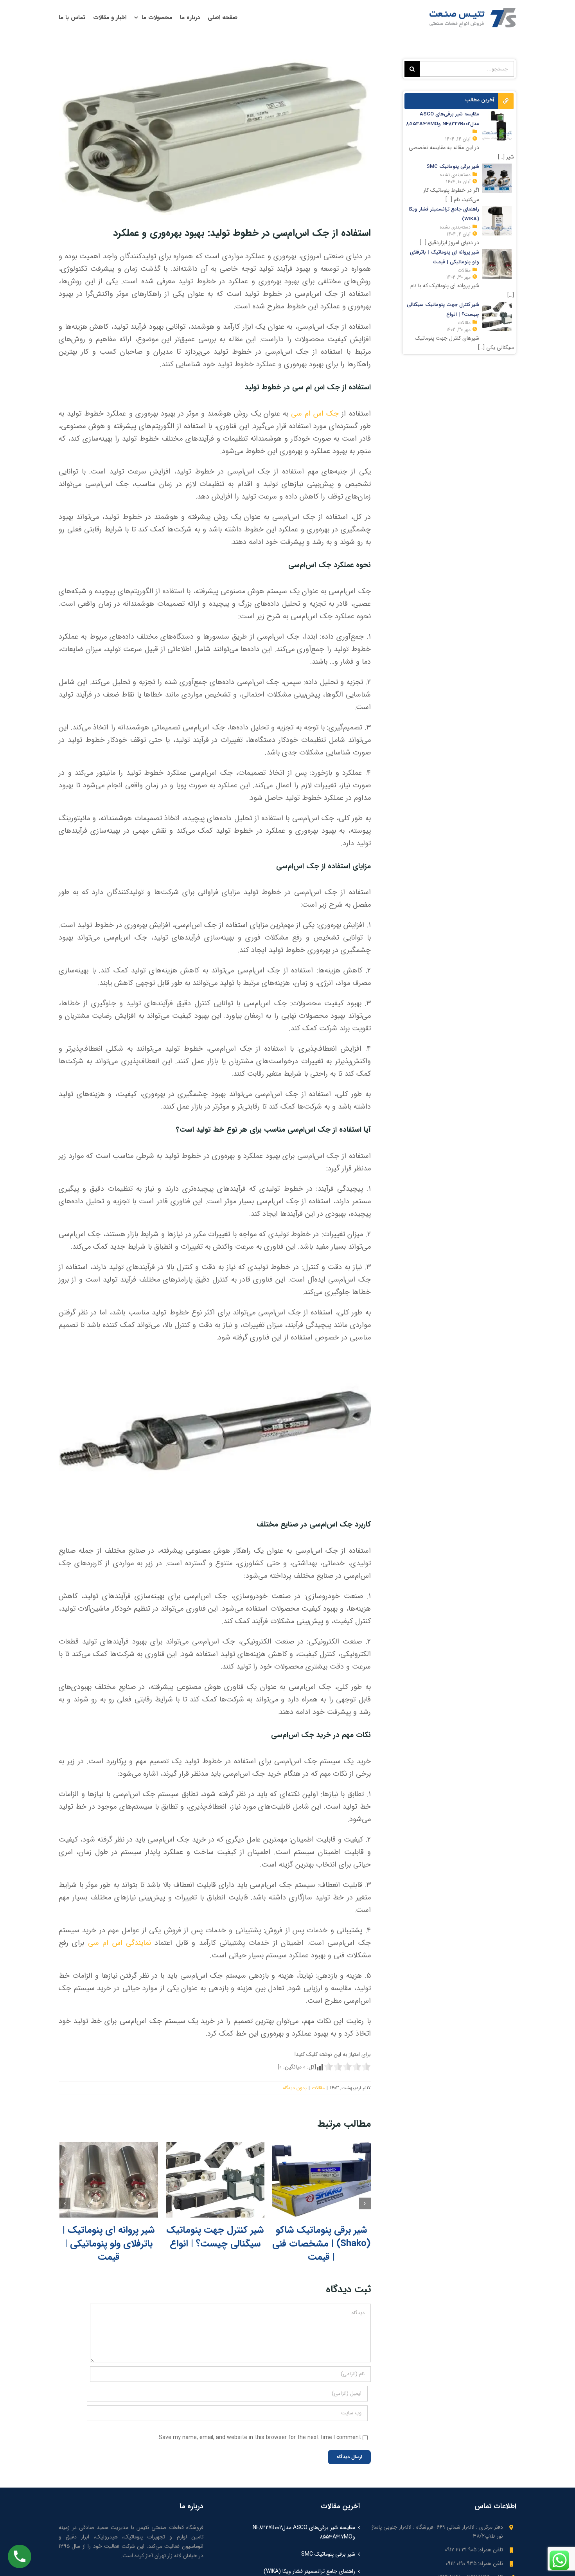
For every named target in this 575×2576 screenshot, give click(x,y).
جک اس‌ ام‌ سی (315, 414)
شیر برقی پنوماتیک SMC (328, 2554)
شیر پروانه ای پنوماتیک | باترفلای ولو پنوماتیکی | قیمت (109, 2244)
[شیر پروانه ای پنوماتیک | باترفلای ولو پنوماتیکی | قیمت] (109, 2180)
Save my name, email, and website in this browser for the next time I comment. (259, 2437)
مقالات (318, 2088)
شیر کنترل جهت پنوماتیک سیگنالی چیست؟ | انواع (215, 2237)
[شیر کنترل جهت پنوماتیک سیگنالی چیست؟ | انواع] (215, 2180)
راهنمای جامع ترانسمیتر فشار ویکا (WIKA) (309, 2571)
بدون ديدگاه (295, 2088)
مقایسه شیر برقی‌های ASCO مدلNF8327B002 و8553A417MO (304, 2532)
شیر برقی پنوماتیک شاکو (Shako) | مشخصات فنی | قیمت (321, 2244)
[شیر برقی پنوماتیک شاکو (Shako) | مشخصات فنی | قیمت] (322, 2180)
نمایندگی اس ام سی (119, 1943)
